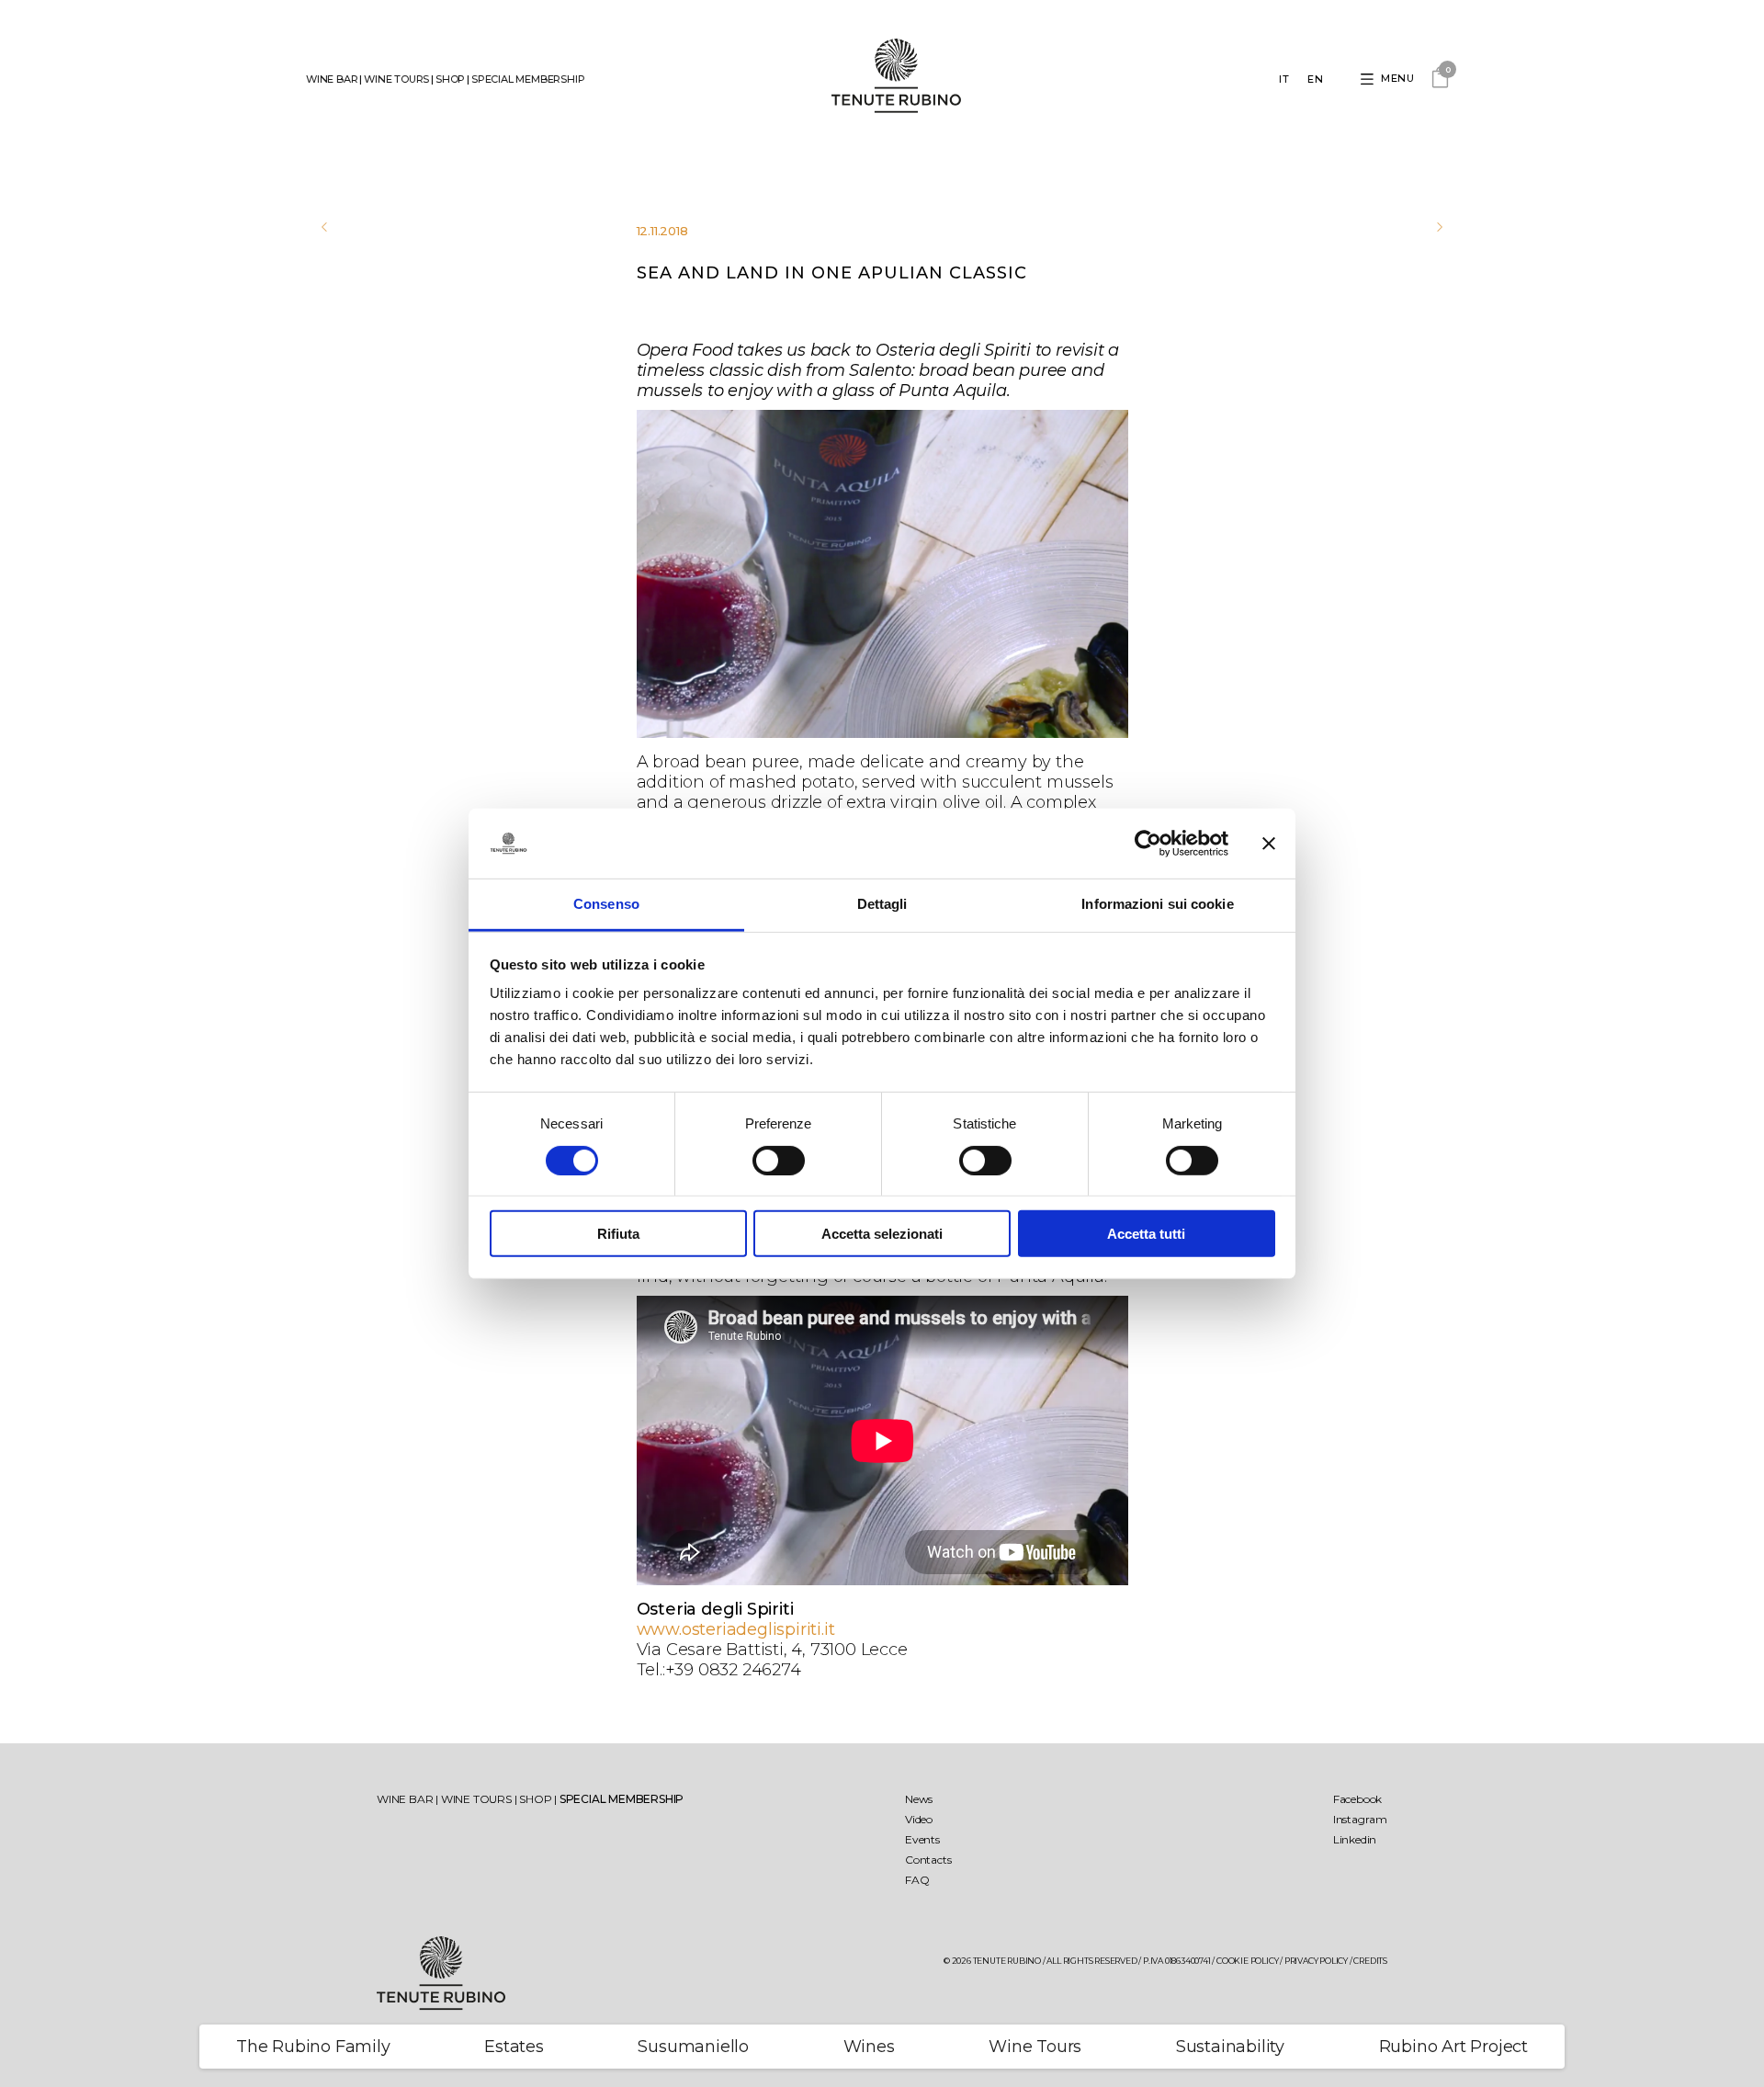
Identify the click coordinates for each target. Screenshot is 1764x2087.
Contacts (928, 1860)
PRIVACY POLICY (1316, 1961)
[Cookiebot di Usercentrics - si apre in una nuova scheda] (1148, 844)
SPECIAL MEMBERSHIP (528, 79)
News (919, 1799)
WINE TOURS (396, 79)
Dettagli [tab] (882, 904)
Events (922, 1839)
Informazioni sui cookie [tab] (1157, 904)
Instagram (1360, 1819)
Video (919, 1819)
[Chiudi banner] (1269, 844)
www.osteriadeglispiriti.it (736, 1629)
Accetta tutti (1146, 1234)
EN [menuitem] (1315, 79)
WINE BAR (332, 79)
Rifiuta (618, 1234)
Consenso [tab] (606, 904)
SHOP (450, 79)
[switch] (779, 1160)
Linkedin (1355, 1839)
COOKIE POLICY (1247, 1961)
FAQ (917, 1880)
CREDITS (1370, 1961)
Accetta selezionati (882, 1234)
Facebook (1357, 1799)
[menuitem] (1284, 80)
